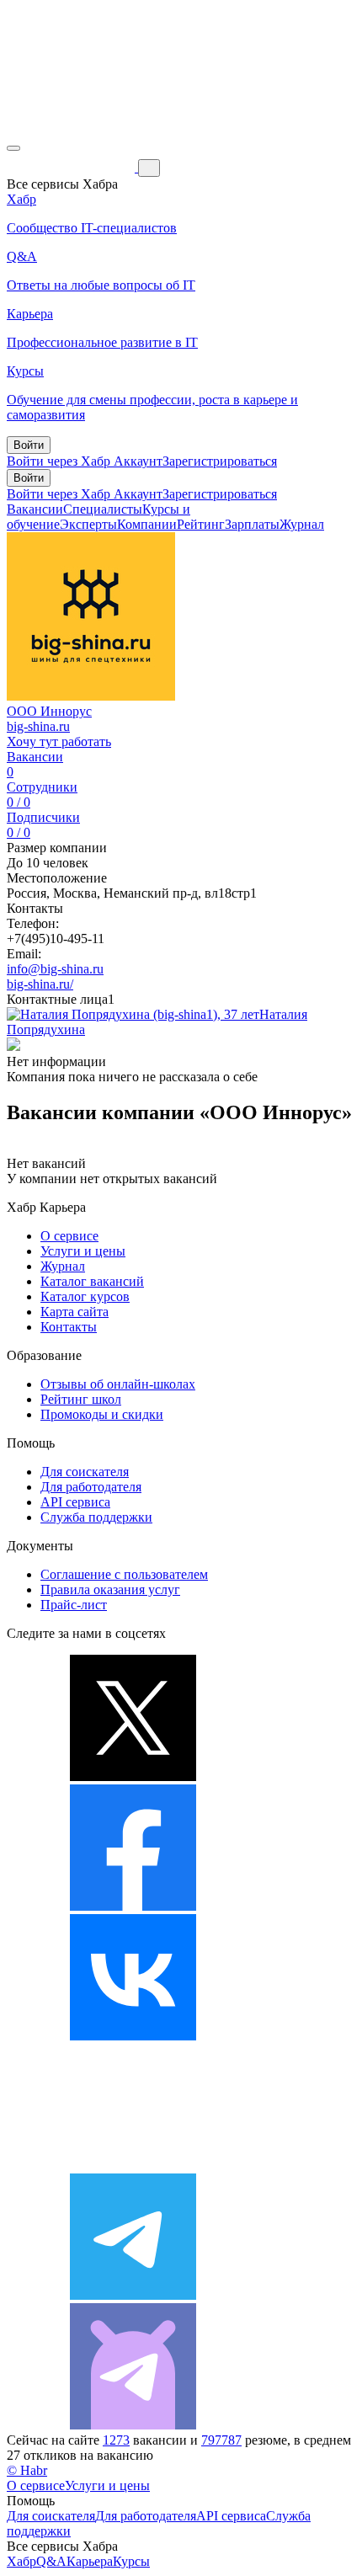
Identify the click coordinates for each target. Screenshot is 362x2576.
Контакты (69, 1327)
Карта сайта (75, 1312)
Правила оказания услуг (110, 1589)
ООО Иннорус (49, 711)
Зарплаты (252, 524)
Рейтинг (201, 524)
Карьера (90, 2561)
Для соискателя (85, 1472)
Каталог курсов (85, 1296)
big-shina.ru (38, 726)
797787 (221, 2440)
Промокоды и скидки (102, 1414)
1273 (116, 2440)
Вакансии (35, 509)
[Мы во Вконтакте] (133, 2036)
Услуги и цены (83, 1251)
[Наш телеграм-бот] (133, 2425)
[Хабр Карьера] (72, 167)
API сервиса (75, 1502)
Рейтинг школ (81, 1399)
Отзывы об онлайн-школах (118, 1384)
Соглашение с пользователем (124, 1574)
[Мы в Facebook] (133, 1906)
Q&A (51, 2561)
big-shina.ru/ (40, 984)
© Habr (27, 2470)
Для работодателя (91, 1487)
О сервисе (69, 1236)
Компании (147, 524)
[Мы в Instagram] (133, 2165)
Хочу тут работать (59, 741)
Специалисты (103, 509)
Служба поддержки (96, 1517)
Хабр (21, 2561)
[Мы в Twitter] (133, 1776)
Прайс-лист (74, 1605)
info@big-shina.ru (55, 969)
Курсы (131, 2561)
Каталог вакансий (92, 1281)
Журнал (302, 524)
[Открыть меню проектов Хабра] (13, 148)
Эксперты (88, 524)
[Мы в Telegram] (133, 2295)
